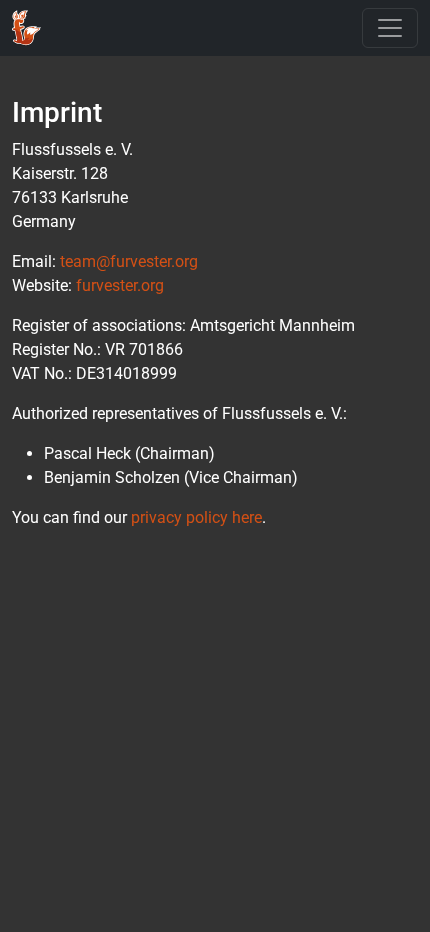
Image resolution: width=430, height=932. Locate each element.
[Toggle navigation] (390, 28)
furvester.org (120, 285)
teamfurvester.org (129, 261)
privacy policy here (196, 517)
